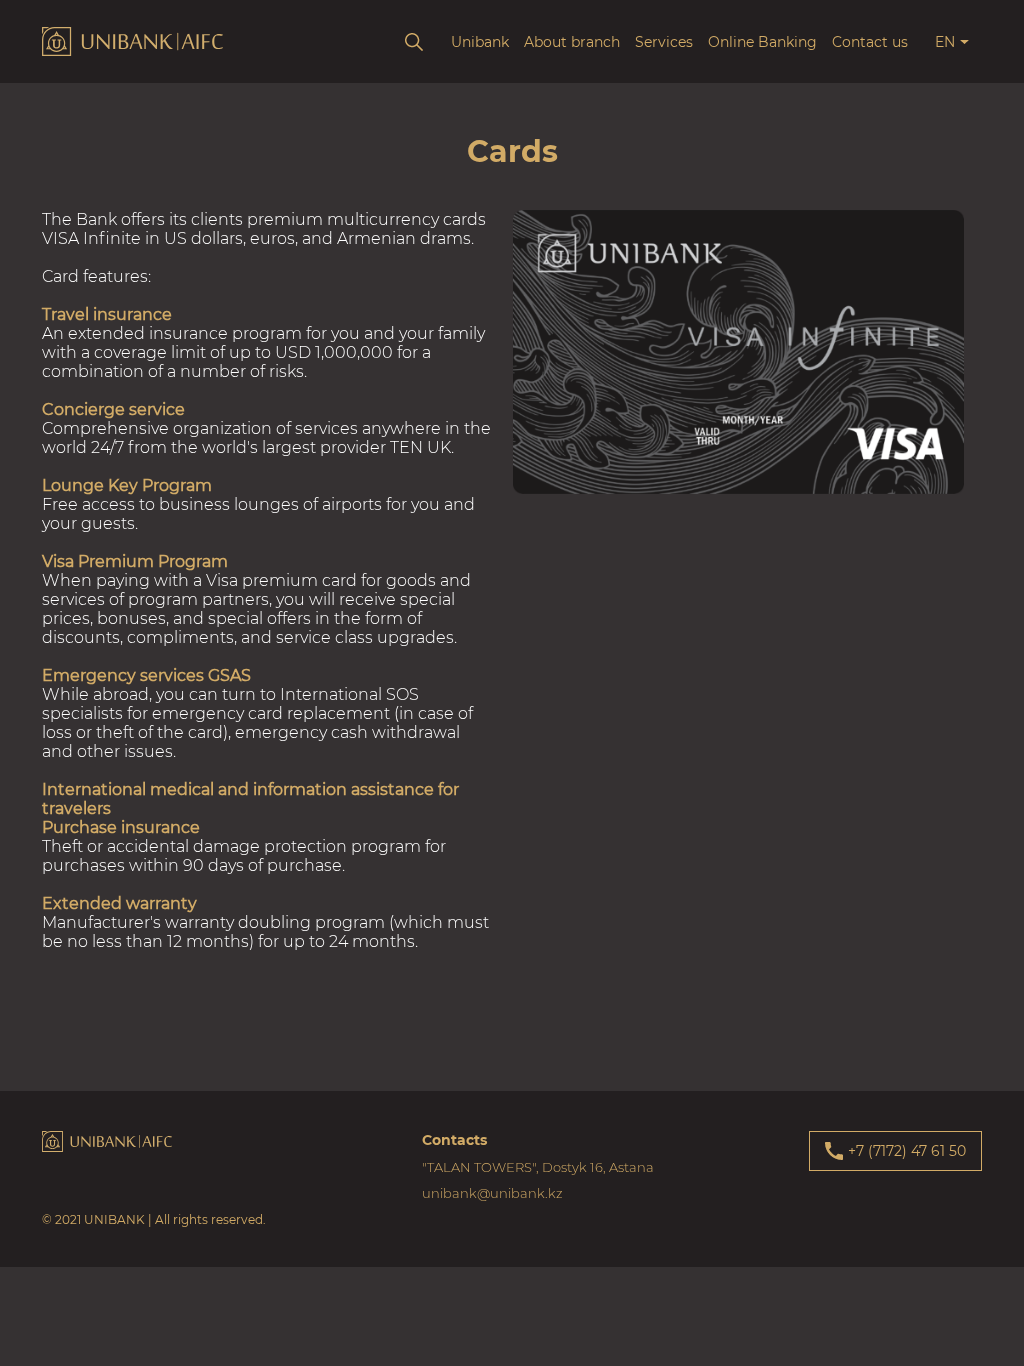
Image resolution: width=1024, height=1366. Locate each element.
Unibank (480, 42)
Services (664, 42)
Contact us (870, 42)
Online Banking (762, 42)
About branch (572, 42)
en (945, 42)
